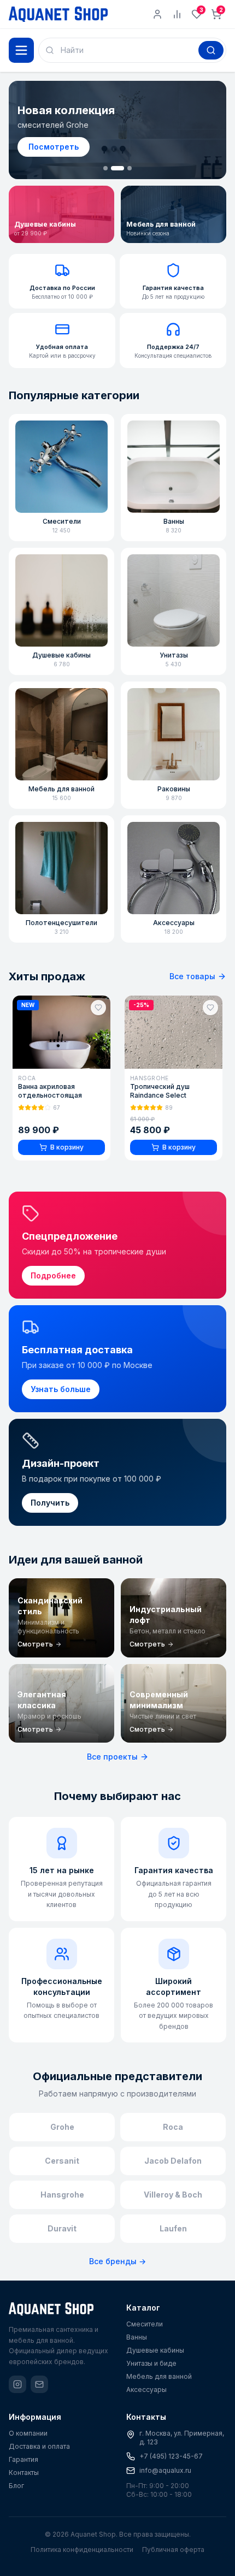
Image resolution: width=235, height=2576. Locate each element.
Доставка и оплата (39, 2446)
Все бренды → (117, 2261)
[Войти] (157, 14)
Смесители (145, 2324)
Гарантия (23, 2459)
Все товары (192, 976)
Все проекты (112, 1757)
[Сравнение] (177, 14)
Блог (16, 2486)
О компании (28, 2433)
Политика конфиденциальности (82, 2550)
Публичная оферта (173, 2550)
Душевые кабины (155, 2350)
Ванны (137, 2337)
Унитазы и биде (151, 2363)
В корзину (67, 1147)
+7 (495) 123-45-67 (171, 2456)
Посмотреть (54, 147)
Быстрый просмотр (68, 1056)
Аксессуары (146, 2390)
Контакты (24, 2473)
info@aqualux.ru (165, 2470)
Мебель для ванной (159, 2376)
